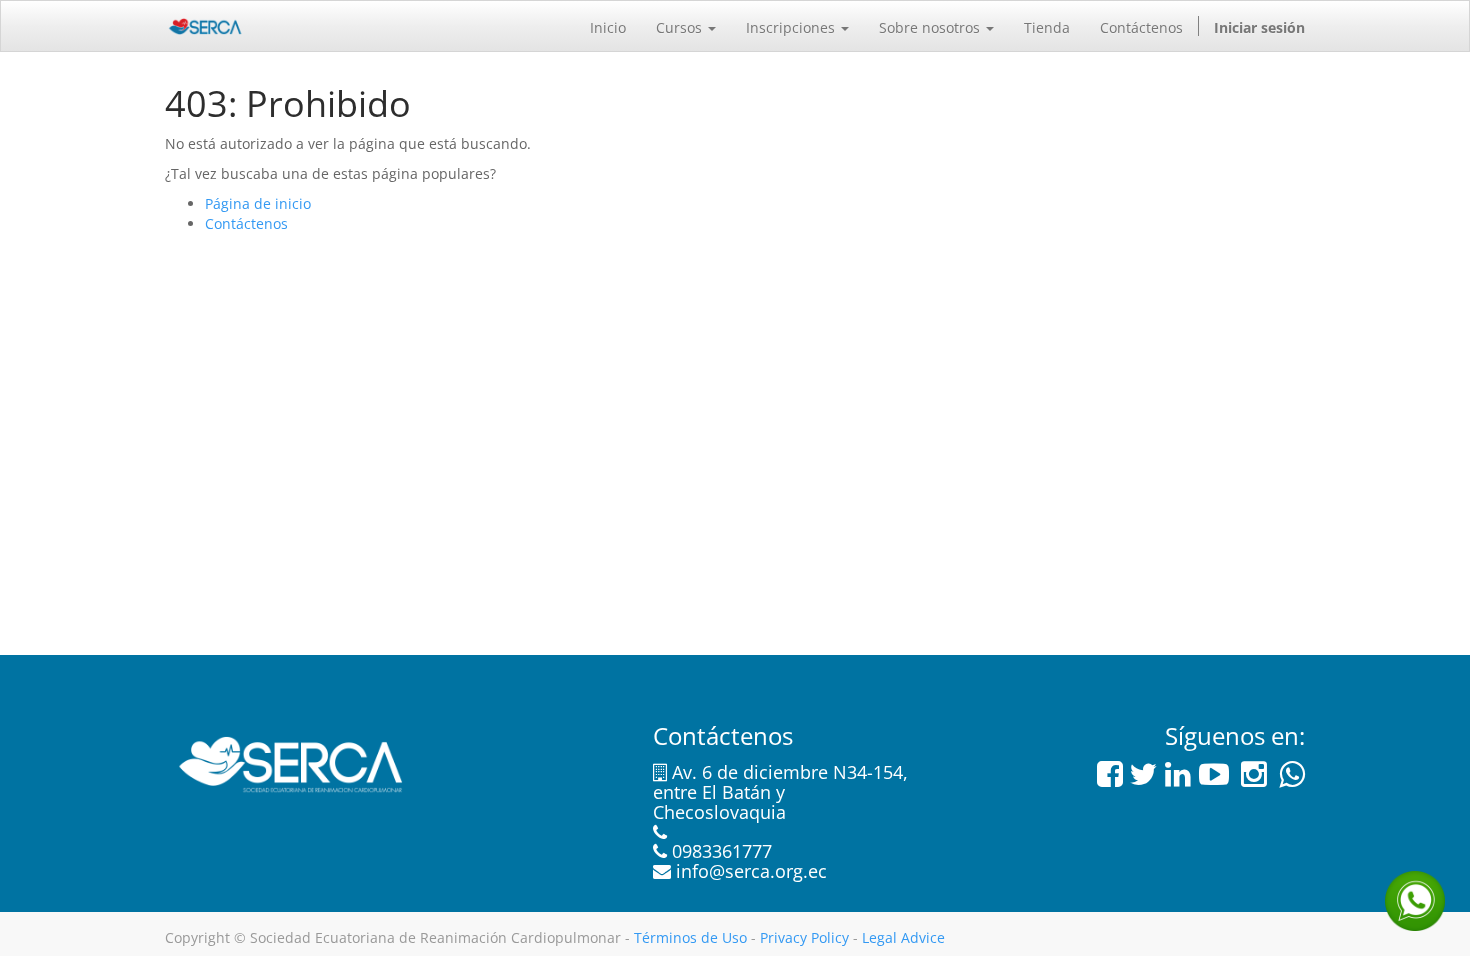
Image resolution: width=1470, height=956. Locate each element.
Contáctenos (246, 223)
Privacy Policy (804, 937)
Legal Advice (903, 937)
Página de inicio (258, 203)
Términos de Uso (690, 937)
